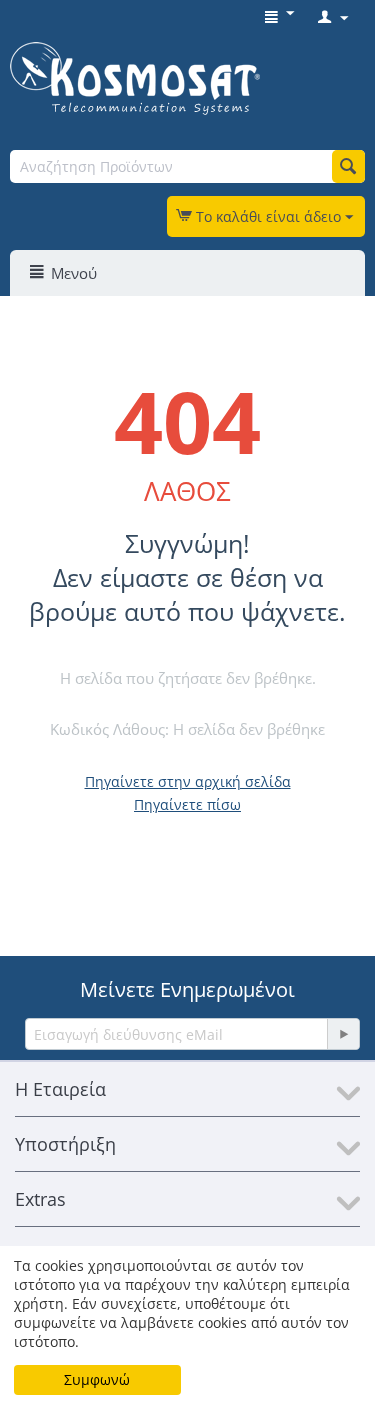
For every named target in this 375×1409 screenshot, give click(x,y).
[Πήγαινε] (343, 1034)
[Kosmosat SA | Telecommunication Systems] (135, 77)
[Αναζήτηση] (348, 166)
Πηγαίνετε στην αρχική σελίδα (188, 781)
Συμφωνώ (97, 1379)
